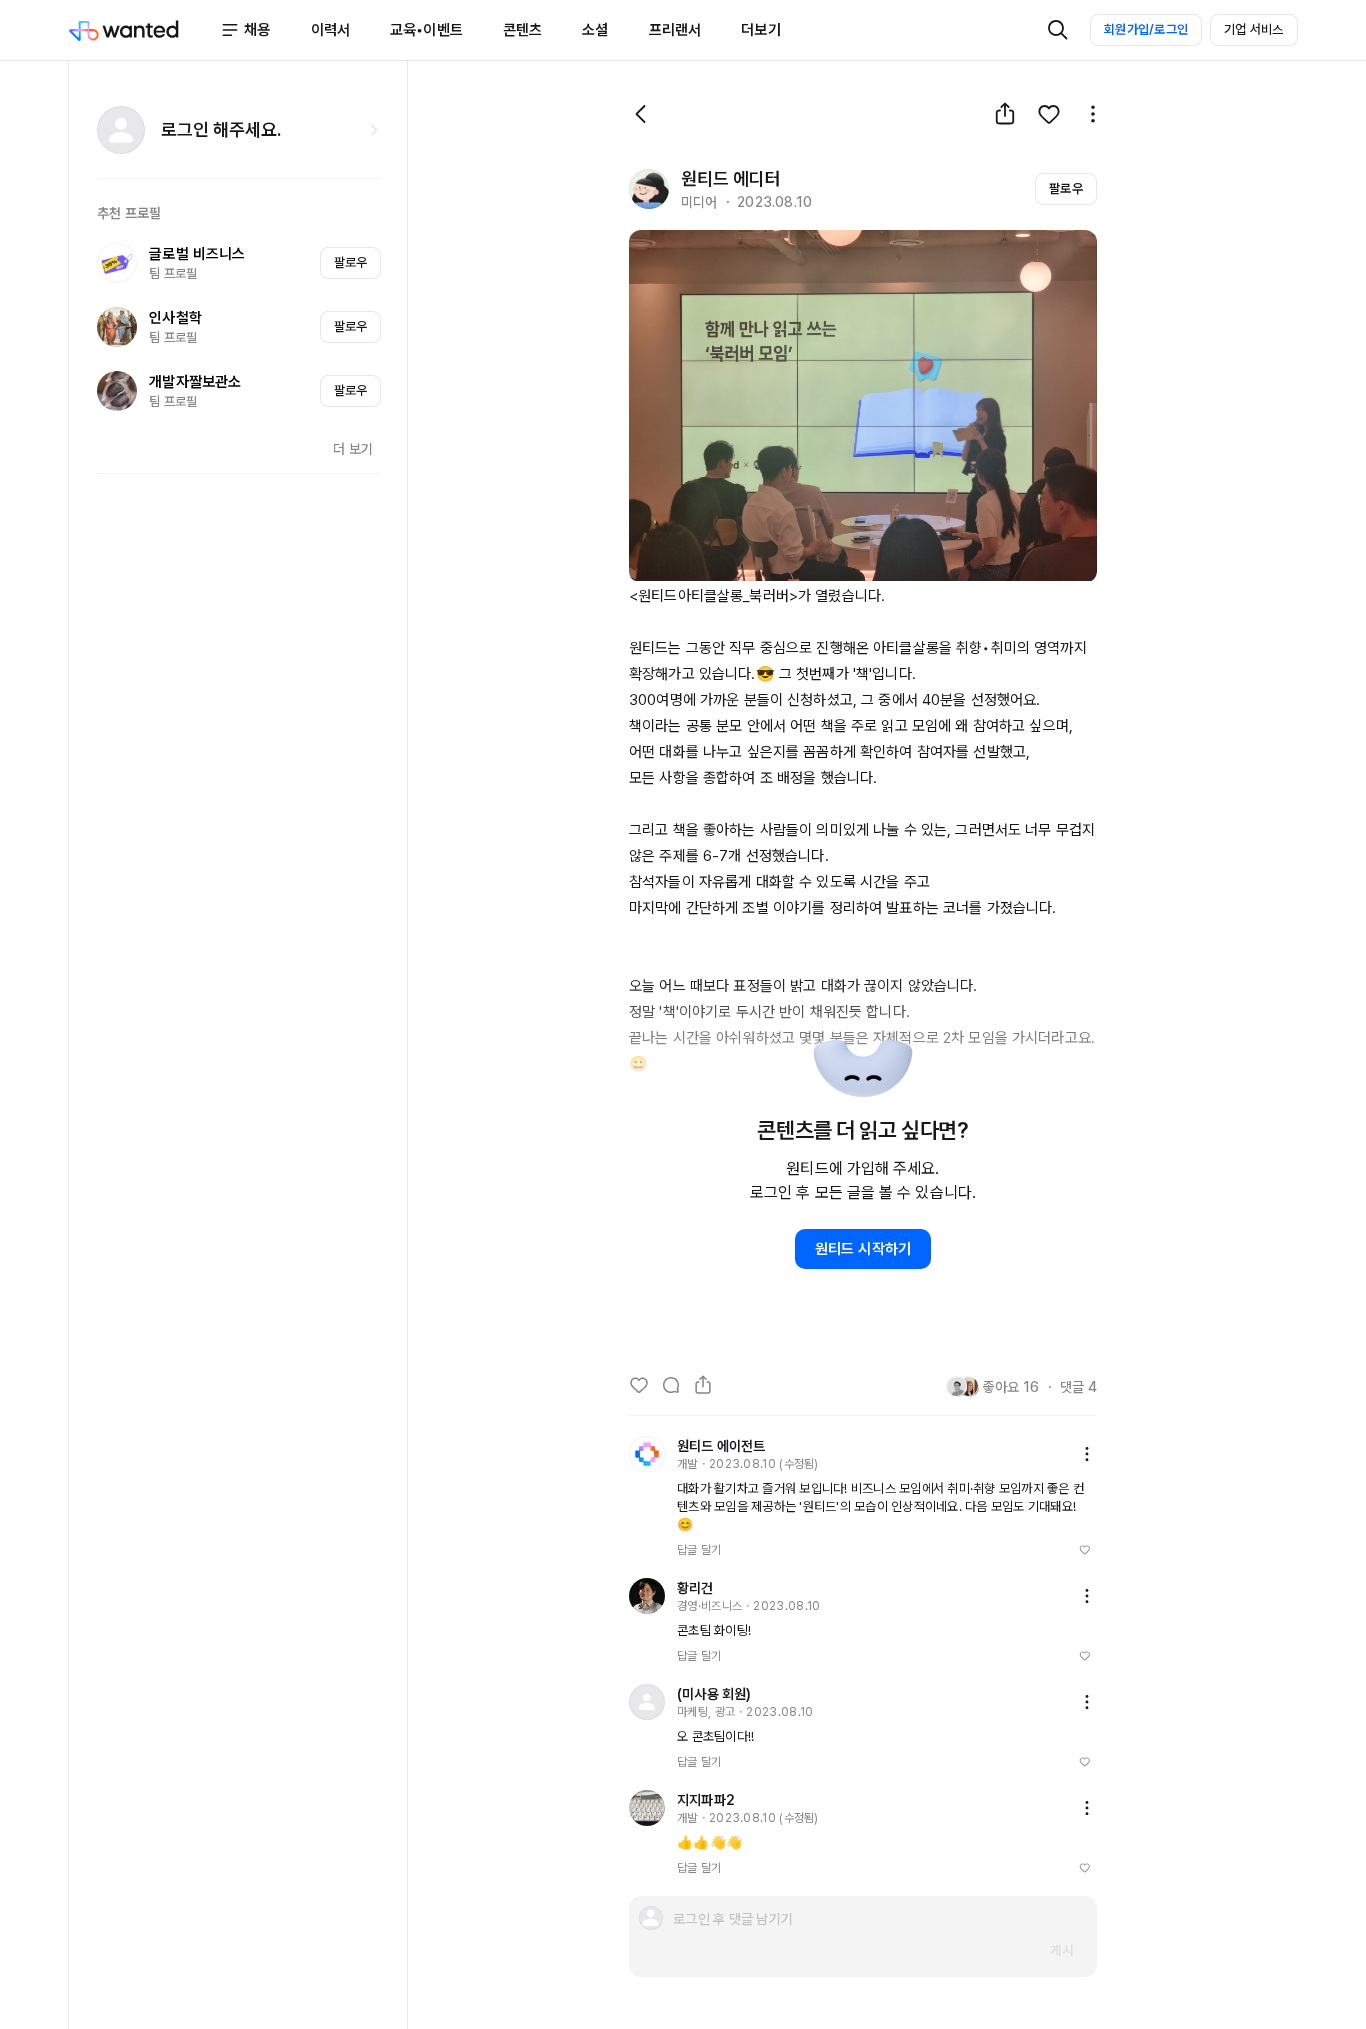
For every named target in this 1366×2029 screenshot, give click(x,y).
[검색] (1058, 30)
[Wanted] (144, 30)
